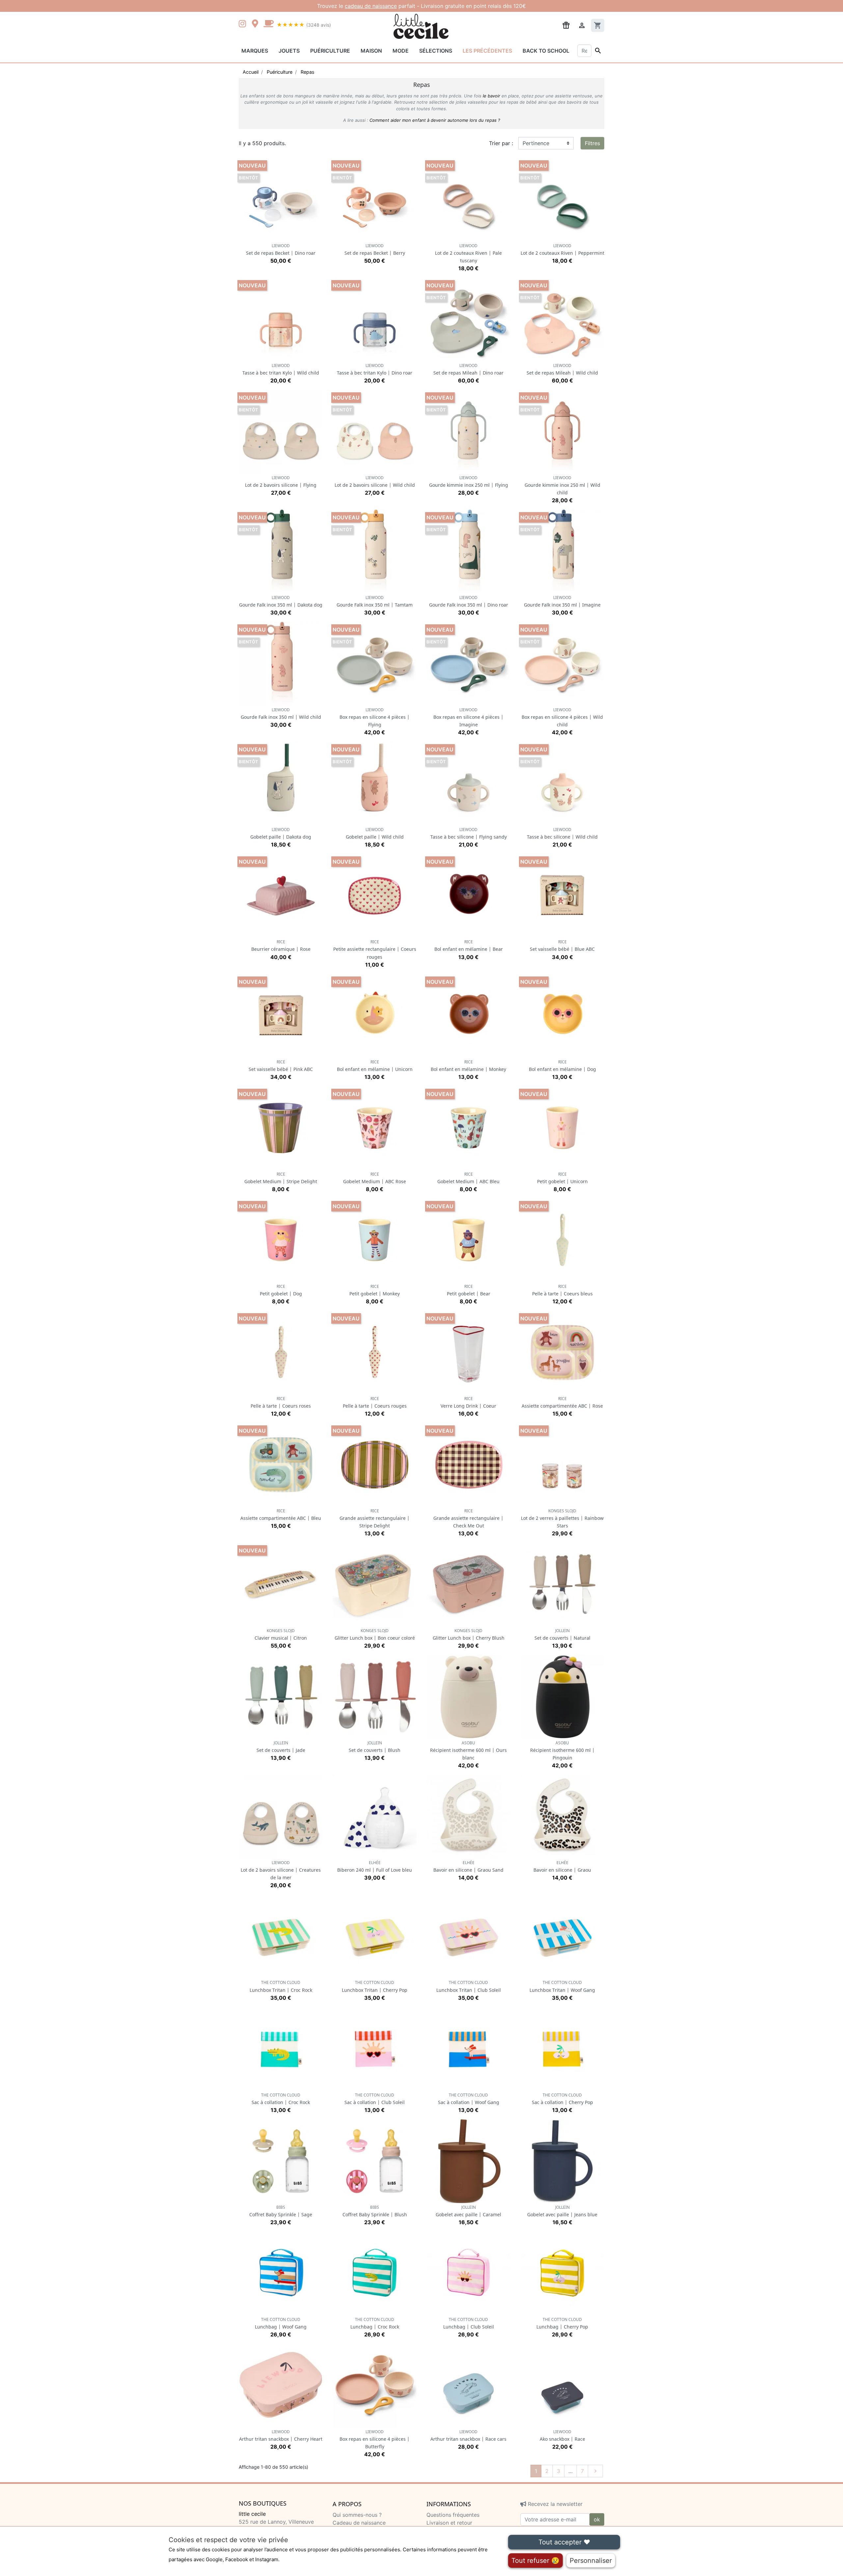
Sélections (436, 51)
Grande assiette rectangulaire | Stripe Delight (375, 1518)
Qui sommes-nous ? (357, 2515)
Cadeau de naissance (359, 2523)
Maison (371, 51)
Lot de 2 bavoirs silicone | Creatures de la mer (281, 1870)
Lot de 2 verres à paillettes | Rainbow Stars (562, 1518)
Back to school (546, 51)
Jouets (289, 51)
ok (597, 2519)
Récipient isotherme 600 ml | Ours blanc (468, 1750)
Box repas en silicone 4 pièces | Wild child (562, 717)
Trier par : (501, 143)
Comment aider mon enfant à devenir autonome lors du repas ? (435, 120)
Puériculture (330, 51)
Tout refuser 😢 (535, 2561)
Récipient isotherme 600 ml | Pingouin (562, 1750)
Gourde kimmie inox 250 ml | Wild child (562, 485)
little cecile (252, 2514)
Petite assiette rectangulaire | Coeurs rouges (375, 949)
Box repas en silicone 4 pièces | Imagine (468, 717)
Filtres (592, 143)
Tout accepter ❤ (564, 2542)
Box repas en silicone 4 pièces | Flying (375, 717)
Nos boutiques (263, 2504)
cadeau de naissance (371, 6)
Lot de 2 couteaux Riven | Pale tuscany (468, 253)
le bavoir (491, 96)
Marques (255, 51)
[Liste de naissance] (566, 25)
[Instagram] (244, 24)
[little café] (268, 24)
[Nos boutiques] (257, 24)
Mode (401, 51)
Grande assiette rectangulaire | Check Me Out (468, 1518)
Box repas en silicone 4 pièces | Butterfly (375, 2439)
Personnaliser (591, 2561)
